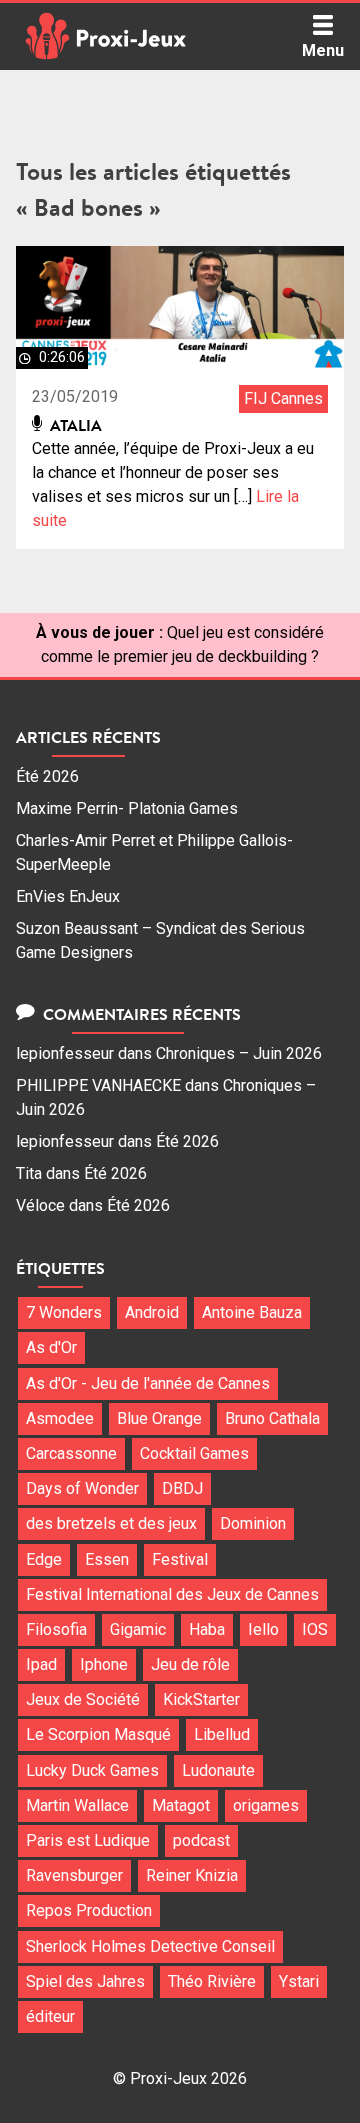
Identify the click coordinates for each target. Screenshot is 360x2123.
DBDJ (182, 1488)
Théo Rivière (212, 1981)
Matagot (181, 1805)
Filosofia (56, 1629)
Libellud (222, 1734)
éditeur (50, 2016)
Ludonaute (218, 1770)
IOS (315, 1629)
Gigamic (138, 1629)
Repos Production (89, 1910)
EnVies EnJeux (68, 896)
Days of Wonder (82, 1488)
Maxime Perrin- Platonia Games (127, 808)
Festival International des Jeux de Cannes (172, 1594)
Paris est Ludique (88, 1840)
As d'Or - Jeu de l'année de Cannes (148, 1383)
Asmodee (60, 1418)
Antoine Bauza (252, 1312)
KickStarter (201, 1699)
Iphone (104, 1664)
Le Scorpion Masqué (98, 1734)
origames (266, 1805)
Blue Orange (159, 1418)
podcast (201, 1840)
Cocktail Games (194, 1453)
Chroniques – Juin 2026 (239, 1053)
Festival (180, 1559)
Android (152, 1312)
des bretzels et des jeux (111, 1523)
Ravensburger (74, 1875)
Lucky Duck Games (92, 1770)
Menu (323, 50)
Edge (44, 1559)
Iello (263, 1629)
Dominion (253, 1523)
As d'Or (51, 1347)
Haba (207, 1629)
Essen (107, 1559)
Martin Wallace (77, 1805)
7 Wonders (64, 1312)
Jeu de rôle (190, 1664)
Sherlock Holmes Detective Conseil (150, 1946)
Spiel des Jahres (85, 1981)
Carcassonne (71, 1453)
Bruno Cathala (272, 1418)
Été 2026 (47, 776)
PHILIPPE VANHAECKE (98, 1085)
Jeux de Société (83, 1699)
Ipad (41, 1664)
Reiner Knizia (192, 1875)
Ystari (299, 1981)
